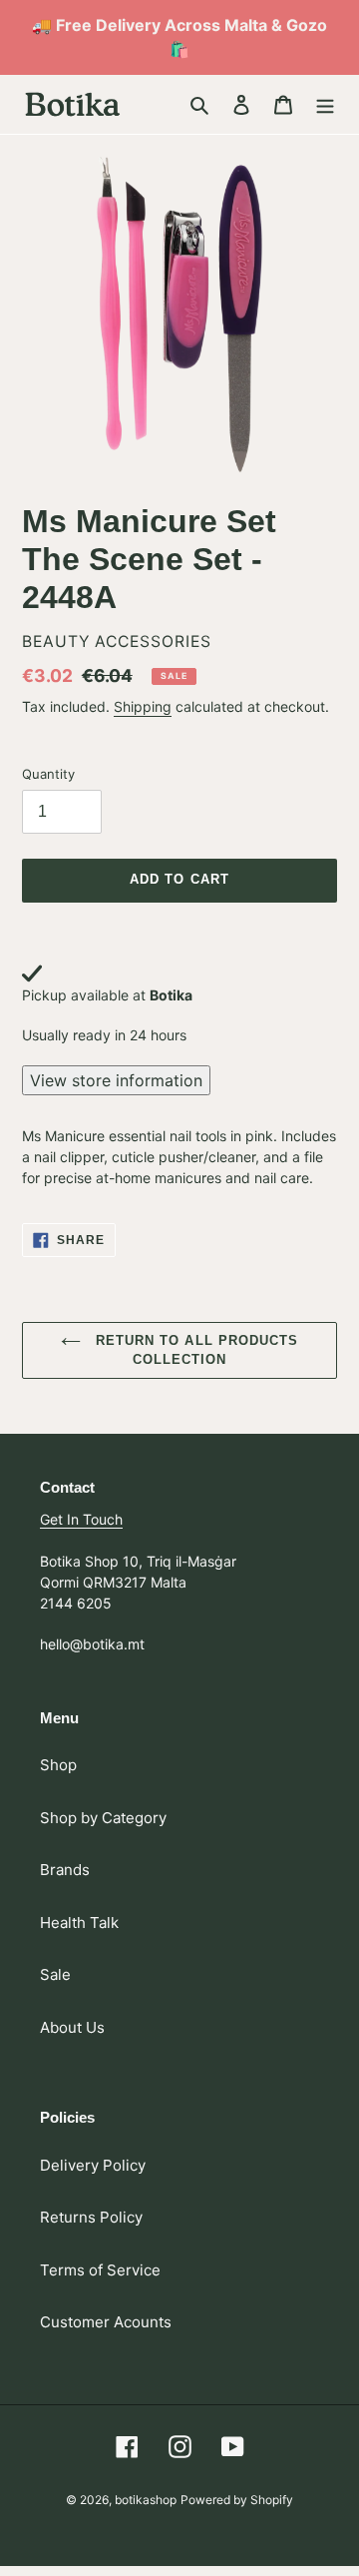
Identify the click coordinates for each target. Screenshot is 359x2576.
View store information (116, 1080)
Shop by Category (103, 1818)
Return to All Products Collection (194, 1350)
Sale (55, 1974)
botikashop (146, 2500)
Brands (65, 1870)
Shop (58, 1765)
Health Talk (79, 1923)
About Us (72, 2027)
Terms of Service (100, 2270)
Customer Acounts (106, 2322)
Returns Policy (91, 2217)
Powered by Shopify (237, 2500)
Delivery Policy (93, 2165)
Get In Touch (81, 1519)
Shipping (143, 706)
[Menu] (325, 104)
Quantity (48, 774)
